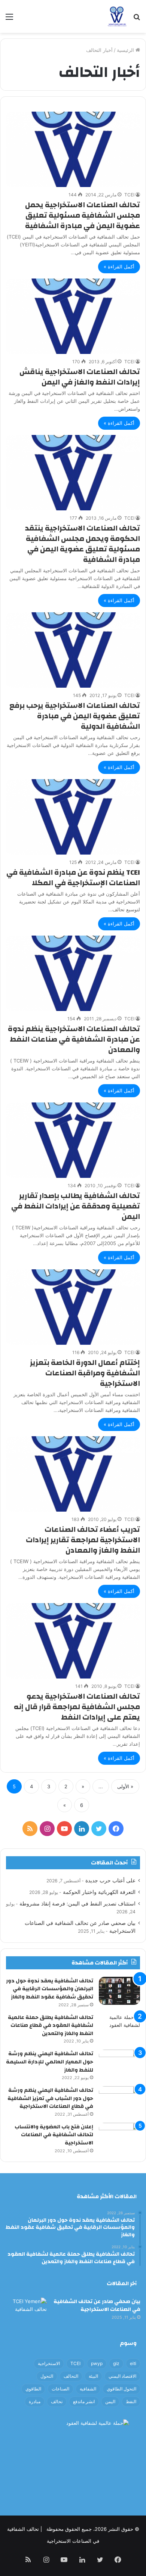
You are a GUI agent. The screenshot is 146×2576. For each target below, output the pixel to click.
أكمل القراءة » (119, 267)
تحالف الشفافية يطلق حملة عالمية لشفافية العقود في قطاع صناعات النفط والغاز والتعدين (51, 2026)
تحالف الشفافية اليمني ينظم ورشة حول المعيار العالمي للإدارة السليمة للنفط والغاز (50, 2062)
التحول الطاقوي (121, 2389)
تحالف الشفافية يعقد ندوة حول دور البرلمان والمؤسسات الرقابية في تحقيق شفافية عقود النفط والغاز (50, 1989)
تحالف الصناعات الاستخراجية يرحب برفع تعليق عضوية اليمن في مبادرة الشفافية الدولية (75, 716)
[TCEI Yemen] (117, 16)
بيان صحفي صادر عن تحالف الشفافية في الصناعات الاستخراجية (97, 2306)
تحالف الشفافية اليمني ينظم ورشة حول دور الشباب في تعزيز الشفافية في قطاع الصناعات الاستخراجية (50, 2098)
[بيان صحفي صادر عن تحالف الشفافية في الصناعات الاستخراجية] (26, 2311)
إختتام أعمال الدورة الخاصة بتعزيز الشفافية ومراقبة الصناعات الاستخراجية (85, 1373)
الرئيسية (126, 50)
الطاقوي (33, 2389)
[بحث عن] (137, 19)
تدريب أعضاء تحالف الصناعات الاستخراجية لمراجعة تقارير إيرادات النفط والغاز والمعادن (83, 1540)
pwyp (97, 2363)
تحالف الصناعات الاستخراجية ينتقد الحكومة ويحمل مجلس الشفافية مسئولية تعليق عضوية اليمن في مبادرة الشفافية (83, 544)
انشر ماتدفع (84, 2401)
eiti (133, 2363)
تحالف (57, 2401)
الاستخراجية (49, 2363)
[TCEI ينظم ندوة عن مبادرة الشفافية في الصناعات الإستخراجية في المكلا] (73, 817)
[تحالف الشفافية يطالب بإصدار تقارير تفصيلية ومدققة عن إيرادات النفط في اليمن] (73, 1140)
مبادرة (35, 2401)
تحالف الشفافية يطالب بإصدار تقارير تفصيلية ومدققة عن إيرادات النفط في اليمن (76, 1206)
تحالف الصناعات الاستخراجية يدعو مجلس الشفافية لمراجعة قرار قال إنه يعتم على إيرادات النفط (77, 1707)
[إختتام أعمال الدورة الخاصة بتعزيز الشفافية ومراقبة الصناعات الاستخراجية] (73, 1307)
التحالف (71, 2376)
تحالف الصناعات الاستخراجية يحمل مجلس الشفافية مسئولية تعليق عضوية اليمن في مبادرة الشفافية (83, 215)
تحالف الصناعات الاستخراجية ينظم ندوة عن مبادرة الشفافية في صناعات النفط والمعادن (74, 1039)
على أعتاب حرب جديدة (110, 1880)
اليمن (110, 2401)
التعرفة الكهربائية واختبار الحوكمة (99, 1892)
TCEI (129, 195)
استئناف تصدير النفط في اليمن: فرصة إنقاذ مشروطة (77, 1904)
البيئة (93, 2376)
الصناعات (60, 2389)
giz (116, 2363)
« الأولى (125, 1786)
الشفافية (88, 2389)
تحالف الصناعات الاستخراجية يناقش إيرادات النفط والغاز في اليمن (80, 377)
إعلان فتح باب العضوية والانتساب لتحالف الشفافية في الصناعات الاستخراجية (54, 2135)
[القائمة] (9, 19)
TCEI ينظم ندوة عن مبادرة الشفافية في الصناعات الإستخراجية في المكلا (73, 878)
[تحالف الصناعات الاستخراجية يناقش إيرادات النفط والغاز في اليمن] (73, 316)
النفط (131, 2401)
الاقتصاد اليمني (122, 2376)
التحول (47, 2376)
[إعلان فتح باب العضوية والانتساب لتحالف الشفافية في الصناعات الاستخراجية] (119, 2137)
